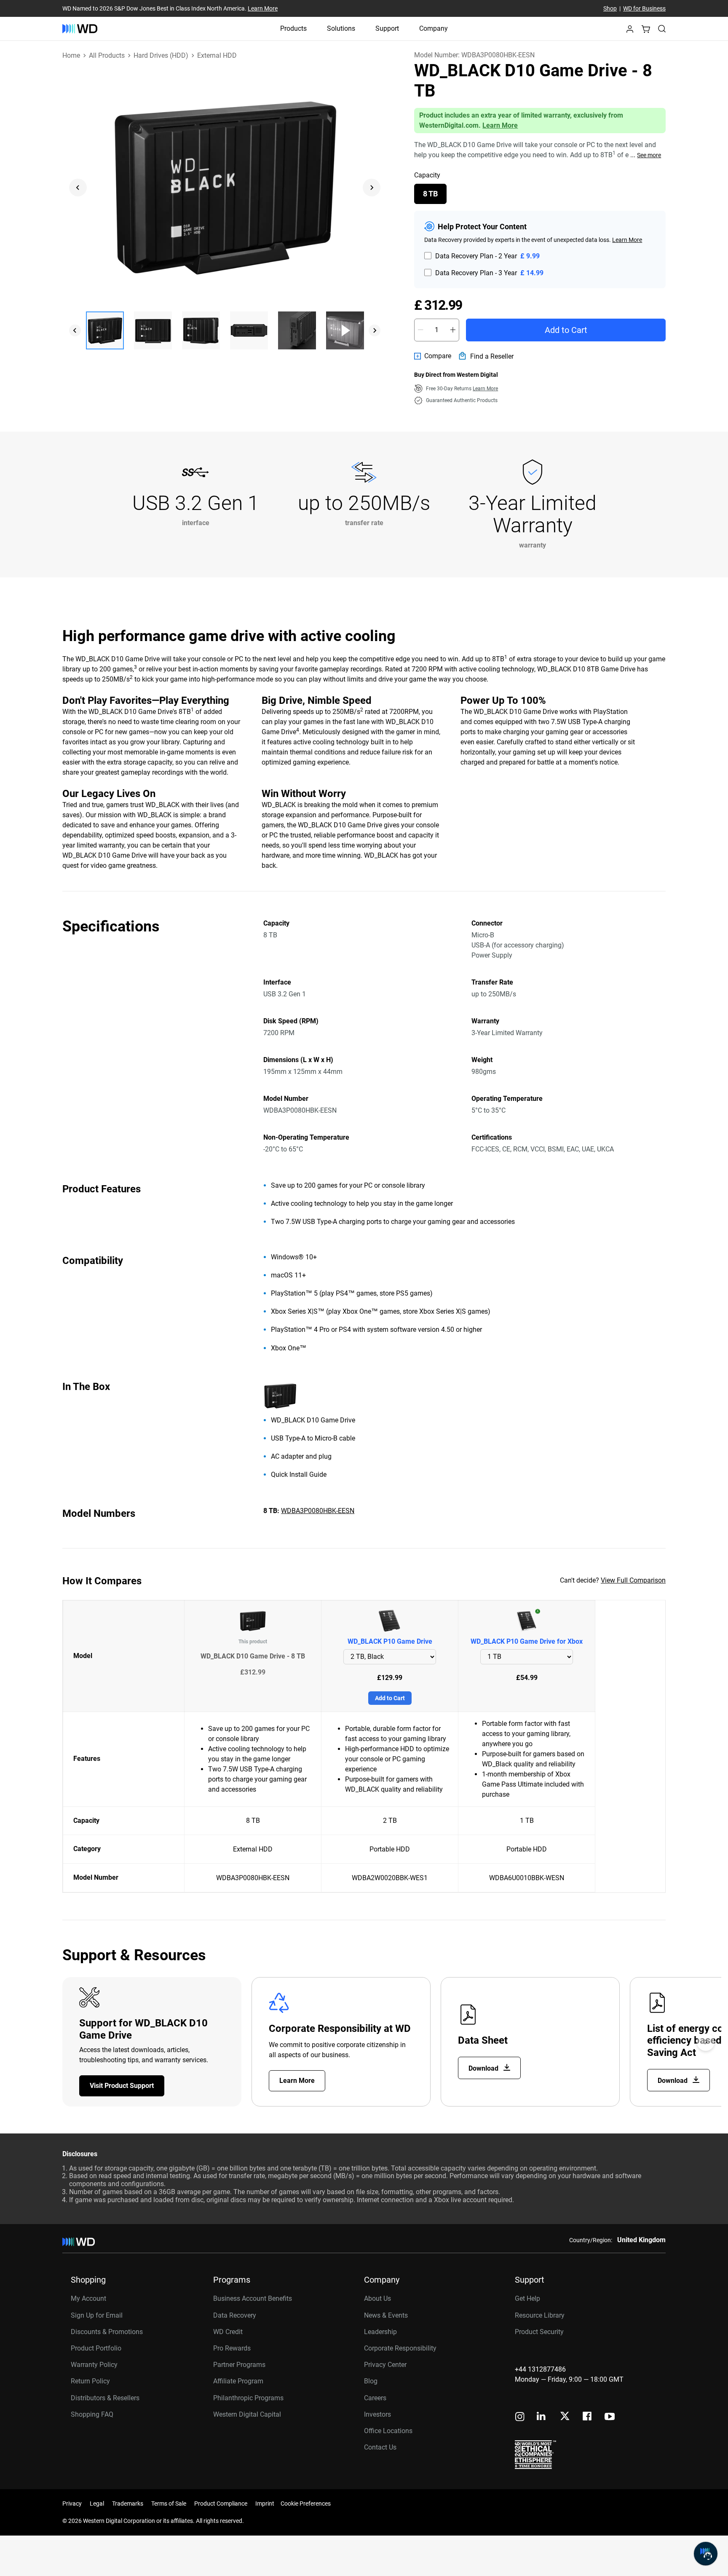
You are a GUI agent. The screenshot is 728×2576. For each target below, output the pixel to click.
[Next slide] (372, 188)
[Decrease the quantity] (420, 330)
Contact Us (380, 2447)
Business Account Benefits (253, 2298)
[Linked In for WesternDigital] (542, 2417)
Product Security (539, 2332)
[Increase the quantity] (453, 330)
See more (649, 155)
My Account (88, 2298)
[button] (630, 31)
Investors (377, 2414)
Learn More (263, 8)
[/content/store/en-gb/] (80, 29)
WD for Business (644, 8)
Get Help (527, 2298)
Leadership (380, 2332)
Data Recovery (235, 2315)
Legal (97, 2504)
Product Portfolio (96, 2348)
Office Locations (388, 2431)
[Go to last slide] (78, 188)
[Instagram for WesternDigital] (520, 2417)
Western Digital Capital (247, 2414)
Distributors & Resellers (105, 2398)
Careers (375, 2398)
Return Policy (90, 2381)
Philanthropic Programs (248, 2398)
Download (484, 2068)
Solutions (341, 28)
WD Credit (228, 2332)
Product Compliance (221, 2504)
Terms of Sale (169, 2504)
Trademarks (128, 2504)
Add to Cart (566, 330)
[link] (433, 356)
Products (293, 28)
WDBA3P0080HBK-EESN (318, 1511)
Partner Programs (239, 2365)
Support (387, 28)
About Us (377, 2298)
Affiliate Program (238, 2381)
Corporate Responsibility (400, 2348)
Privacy (72, 2504)
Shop (610, 8)
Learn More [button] (485, 389)
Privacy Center (385, 2365)
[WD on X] (565, 2417)
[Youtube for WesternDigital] (610, 2417)
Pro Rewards (232, 2348)
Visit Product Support (122, 2086)
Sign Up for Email (97, 2315)
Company (434, 28)
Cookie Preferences (306, 2504)
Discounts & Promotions (107, 2332)
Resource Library (540, 2315)
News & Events (386, 2315)
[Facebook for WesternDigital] (588, 2417)
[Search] (662, 29)
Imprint (265, 2504)
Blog (371, 2381)
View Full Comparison (633, 1580)
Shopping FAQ (92, 2414)
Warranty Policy (94, 2365)
